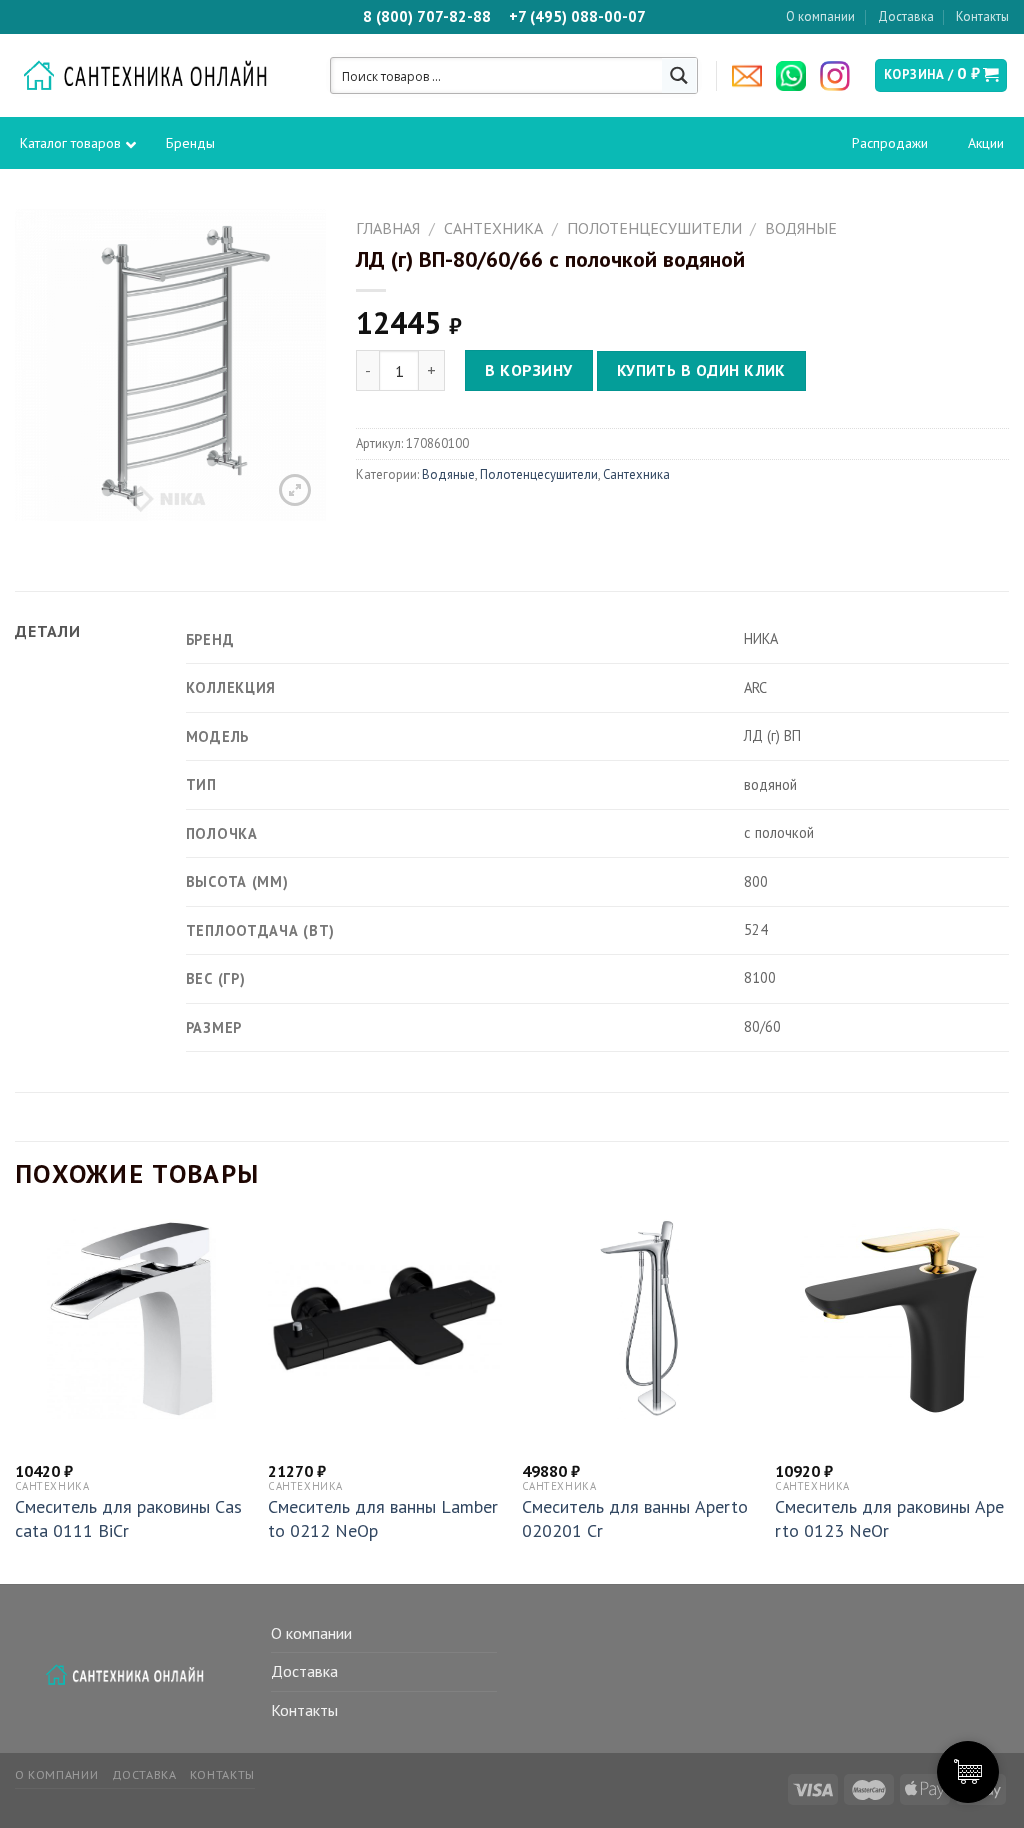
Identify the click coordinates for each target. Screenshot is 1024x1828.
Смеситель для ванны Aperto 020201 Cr (635, 1518)
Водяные (801, 228)
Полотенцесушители (654, 228)
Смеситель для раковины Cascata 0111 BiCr (128, 1518)
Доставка (906, 16)
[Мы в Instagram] (840, 76)
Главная (388, 228)
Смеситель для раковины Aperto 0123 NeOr (889, 1518)
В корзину (528, 370)
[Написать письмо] (752, 76)
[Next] (1008, 1399)
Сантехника (493, 228)
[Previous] (16, 1399)
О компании (820, 16)
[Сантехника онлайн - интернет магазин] (155, 76)
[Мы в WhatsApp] (796, 76)
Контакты (982, 16)
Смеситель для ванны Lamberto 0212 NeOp (383, 1518)
